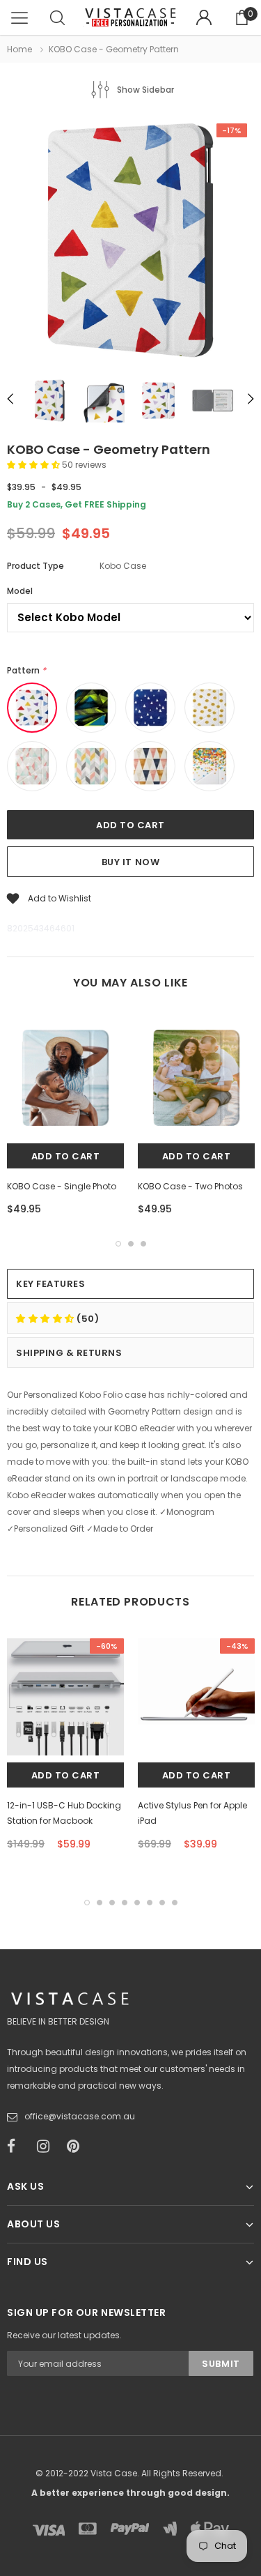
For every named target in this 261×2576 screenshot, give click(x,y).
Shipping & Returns (69, 1353)
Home (19, 49)
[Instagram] (47, 2147)
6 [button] (150, 1903)
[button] (34, 465)
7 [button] (162, 1903)
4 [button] (125, 1903)
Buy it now (130, 862)
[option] (130, 242)
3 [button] (143, 1244)
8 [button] (175, 1903)
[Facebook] (17, 2147)
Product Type (35, 566)
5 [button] (137, 1903)
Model (20, 591)
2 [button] (131, 1244)
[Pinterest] (77, 2147)
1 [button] (118, 1244)
